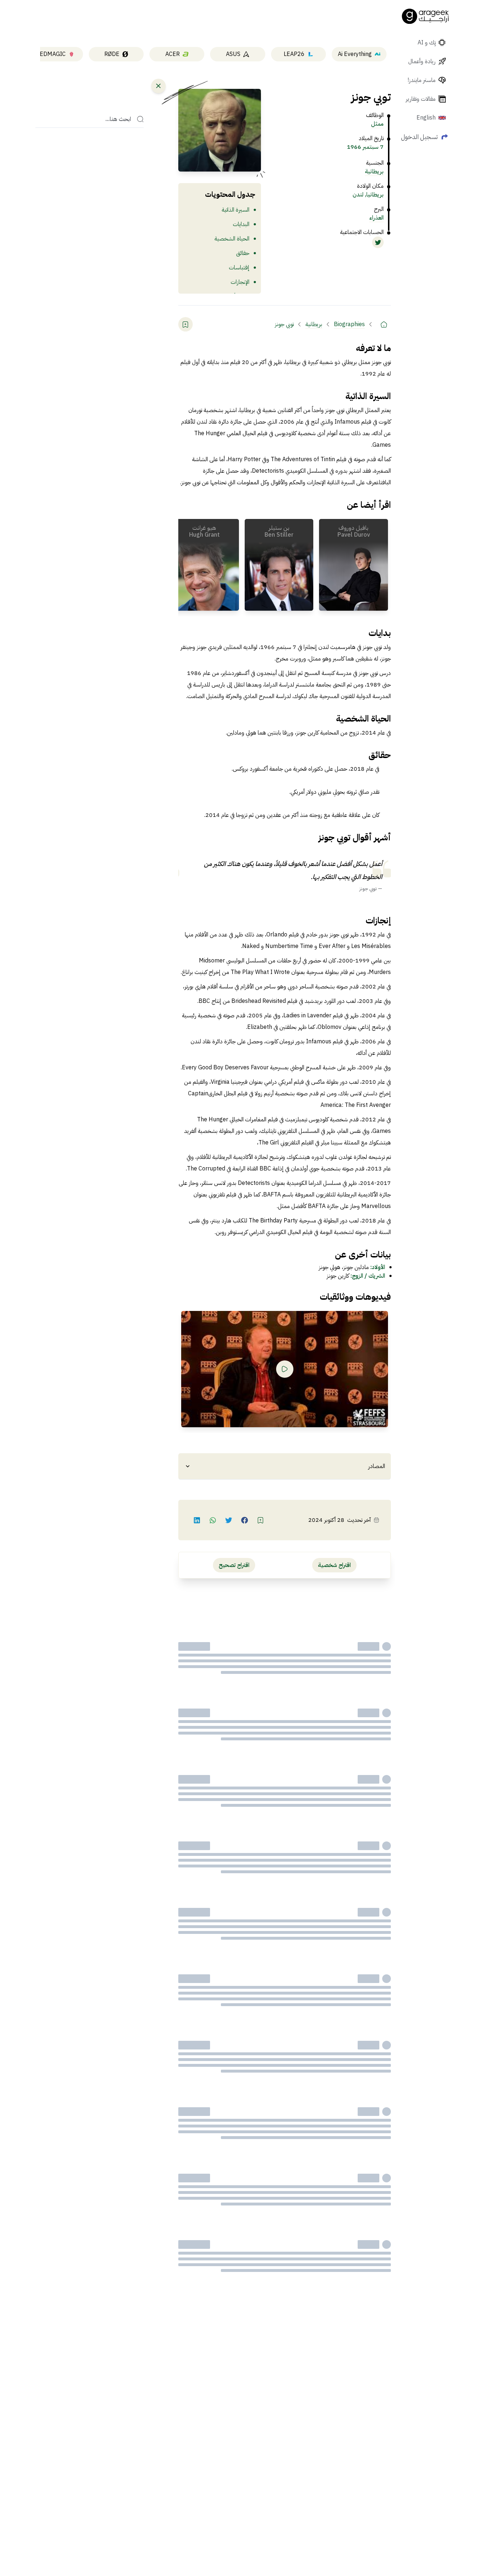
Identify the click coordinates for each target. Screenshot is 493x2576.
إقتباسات (239, 268)
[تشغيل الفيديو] (285, 1369)
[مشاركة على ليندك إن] (197, 1520)
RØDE (112, 54)
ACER (173, 54)
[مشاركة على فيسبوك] (245, 1520)
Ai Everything (355, 54)
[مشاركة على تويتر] (229, 1520)
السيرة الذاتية (235, 210)
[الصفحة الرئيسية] (426, 16)
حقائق (243, 253)
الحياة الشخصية (232, 239)
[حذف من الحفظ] (186, 324)
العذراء (376, 218)
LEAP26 (294, 54)
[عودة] (158, 86)
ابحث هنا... (118, 119)
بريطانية (374, 172)
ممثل (377, 124)
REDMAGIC (51, 54)
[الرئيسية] (384, 324)
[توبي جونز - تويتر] (378, 242)
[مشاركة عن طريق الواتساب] (213, 1520)
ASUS (233, 54)
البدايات (241, 224)
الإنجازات (240, 282)
